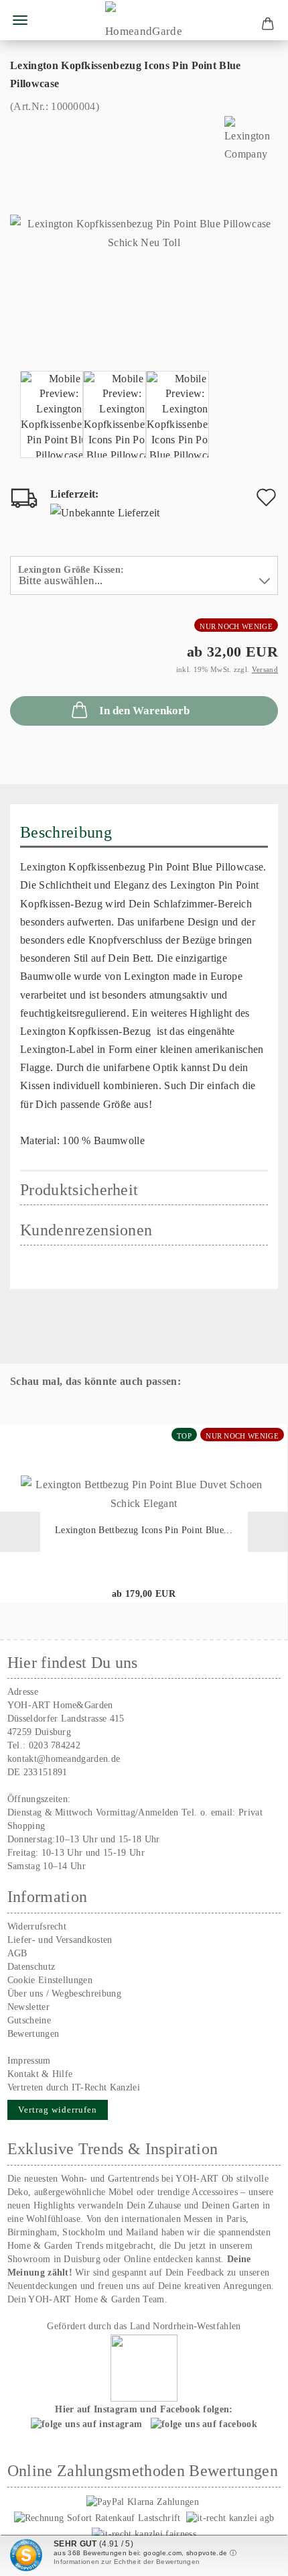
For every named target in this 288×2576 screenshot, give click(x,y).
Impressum (29, 2061)
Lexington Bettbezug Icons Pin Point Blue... (144, 1530)
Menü (20, 20)
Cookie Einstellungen (50, 1980)
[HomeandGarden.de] (144, 20)
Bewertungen (33, 2034)
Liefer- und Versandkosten (60, 1940)
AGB (17, 1953)
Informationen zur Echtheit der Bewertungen (127, 2562)
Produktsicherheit (79, 1190)
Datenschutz (31, 1967)
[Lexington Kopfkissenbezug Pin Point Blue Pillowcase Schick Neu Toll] (144, 232)
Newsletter (28, 2007)
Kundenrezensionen (86, 1230)
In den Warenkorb (144, 711)
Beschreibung (66, 832)
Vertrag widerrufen (58, 2110)
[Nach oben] (251, 2556)
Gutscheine (29, 2020)
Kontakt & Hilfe (40, 2074)
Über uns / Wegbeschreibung (64, 1994)
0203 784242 (55, 1745)
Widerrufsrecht (37, 1926)
